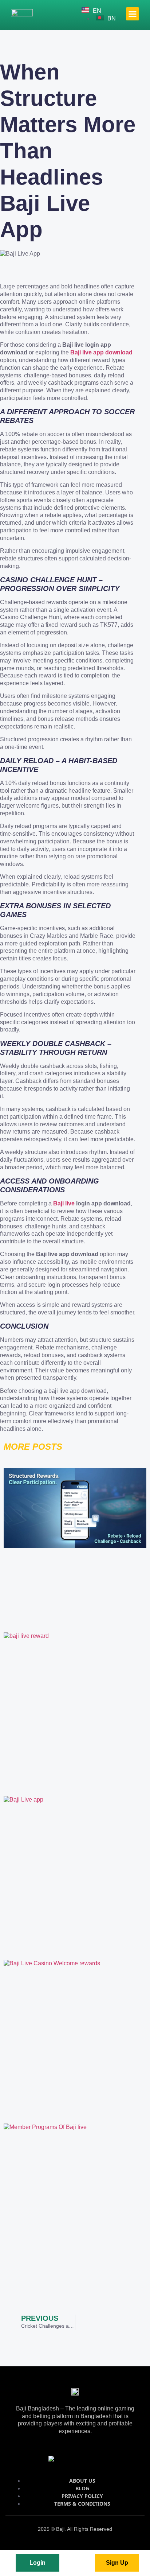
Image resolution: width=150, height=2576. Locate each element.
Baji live (64, 1203)
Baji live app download (101, 352)
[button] (133, 14)
